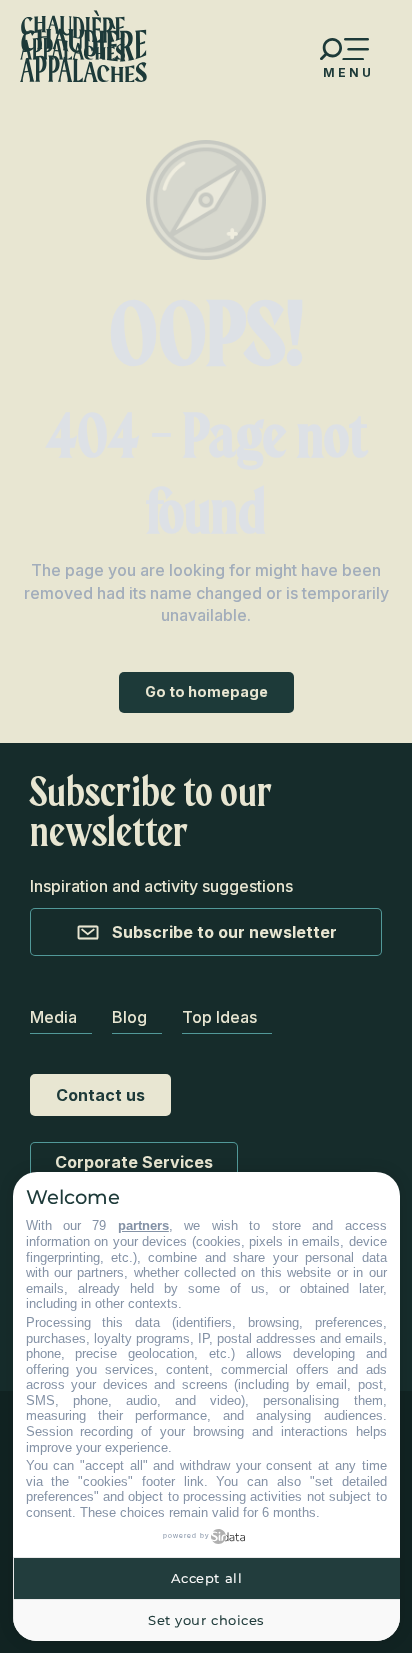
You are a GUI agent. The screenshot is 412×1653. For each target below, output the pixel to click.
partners (143, 1225)
